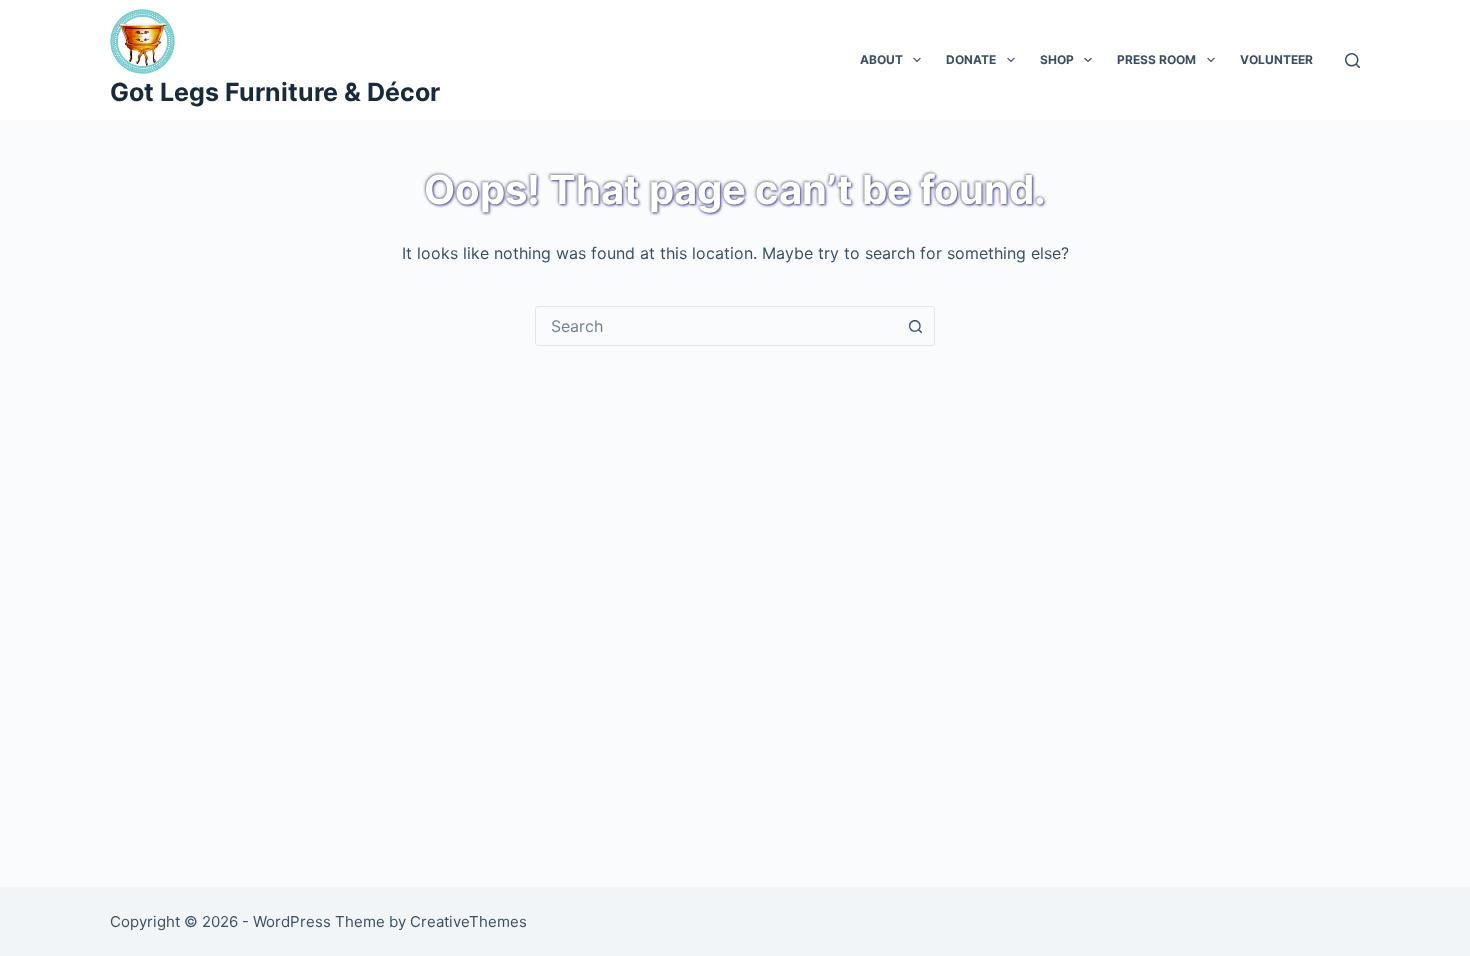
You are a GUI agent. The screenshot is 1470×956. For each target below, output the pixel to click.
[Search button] (915, 326)
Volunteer (1276, 59)
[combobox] (716, 326)
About (881, 59)
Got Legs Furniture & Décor (275, 92)
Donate (971, 59)
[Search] (1352, 60)
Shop (1057, 59)
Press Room (1156, 59)
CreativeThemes (468, 921)
